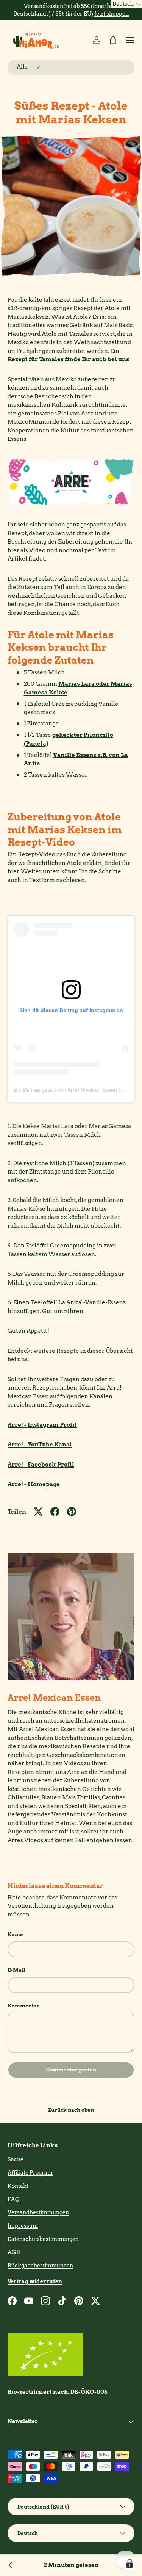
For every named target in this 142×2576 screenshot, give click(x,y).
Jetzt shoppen (112, 14)
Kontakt (18, 2186)
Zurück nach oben (71, 2110)
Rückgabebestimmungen (40, 2266)
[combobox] (71, 67)
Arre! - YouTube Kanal (40, 1445)
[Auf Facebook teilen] (55, 1512)
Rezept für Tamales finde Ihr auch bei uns (68, 359)
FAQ (13, 2199)
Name (15, 1934)
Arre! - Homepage (34, 1484)
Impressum (23, 2226)
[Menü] (130, 40)
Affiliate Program (30, 2173)
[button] (113, 40)
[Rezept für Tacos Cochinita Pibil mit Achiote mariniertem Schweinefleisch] (11, 2565)
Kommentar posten (71, 2070)
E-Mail (16, 1970)
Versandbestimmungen (38, 2212)
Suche (16, 2159)
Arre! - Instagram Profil (42, 1425)
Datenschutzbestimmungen (43, 2239)
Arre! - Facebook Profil (41, 1465)
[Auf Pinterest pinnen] (72, 1512)
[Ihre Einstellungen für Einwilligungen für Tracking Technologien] (130, 2563)
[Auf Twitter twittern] (38, 1512)
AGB (14, 2252)
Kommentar (23, 2006)
